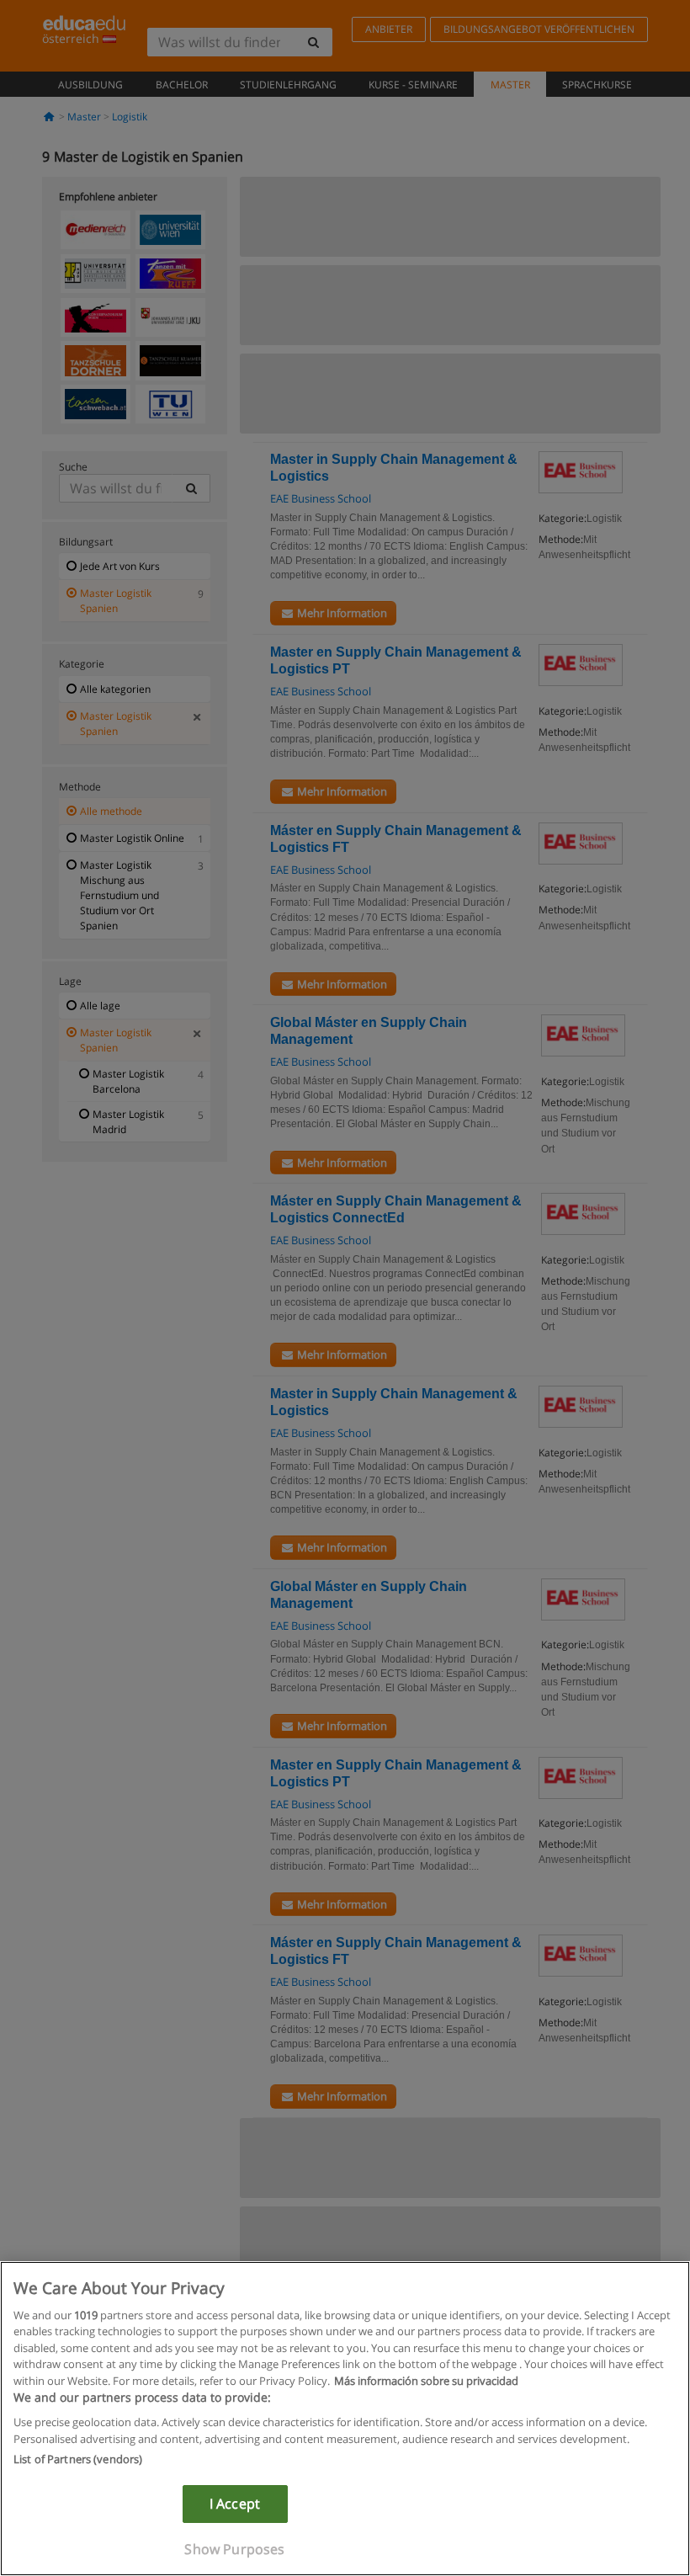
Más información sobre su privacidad (426, 2381)
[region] (345, 2419)
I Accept (235, 2504)
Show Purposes (234, 2549)
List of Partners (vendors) (78, 2459)
